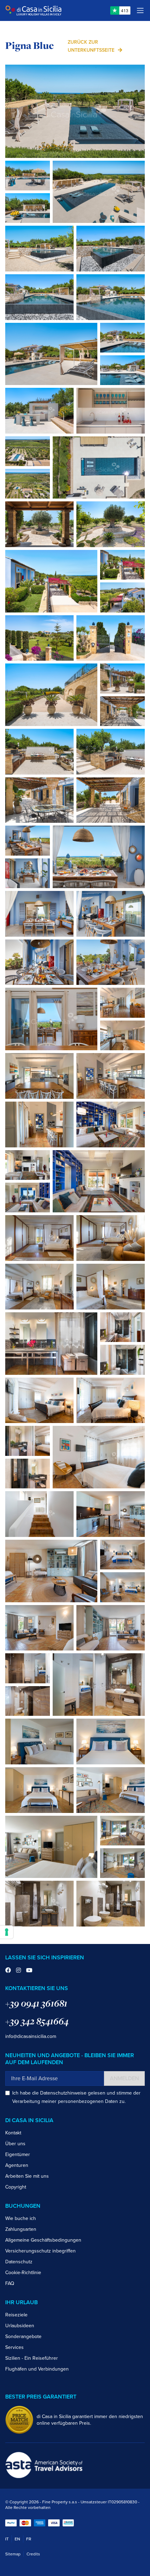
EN (17, 2539)
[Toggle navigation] (140, 10)
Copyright (16, 2187)
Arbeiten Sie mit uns (27, 2176)
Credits (33, 2554)
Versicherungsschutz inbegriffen (40, 2251)
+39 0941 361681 (36, 2003)
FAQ (10, 2283)
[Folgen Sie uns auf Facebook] (8, 1971)
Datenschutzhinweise (63, 2093)
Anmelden (124, 2078)
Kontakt (13, 2133)
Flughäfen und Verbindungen (37, 2369)
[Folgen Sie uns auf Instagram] (18, 1971)
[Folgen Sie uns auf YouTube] (29, 1971)
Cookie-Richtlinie (23, 2273)
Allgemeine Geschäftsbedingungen (43, 2240)
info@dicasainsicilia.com (31, 2036)
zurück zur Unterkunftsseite (91, 46)
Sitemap (13, 2554)
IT (7, 2539)
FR (29, 2539)
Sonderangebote (23, 2336)
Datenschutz (19, 2262)
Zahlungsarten (21, 2229)
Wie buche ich (21, 2218)
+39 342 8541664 (37, 2021)
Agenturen (17, 2165)
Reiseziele (16, 2315)
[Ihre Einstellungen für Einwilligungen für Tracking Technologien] (7, 1932)
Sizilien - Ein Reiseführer (32, 2358)
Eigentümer (18, 2154)
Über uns (15, 2144)
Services (14, 2347)
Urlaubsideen (20, 2326)
